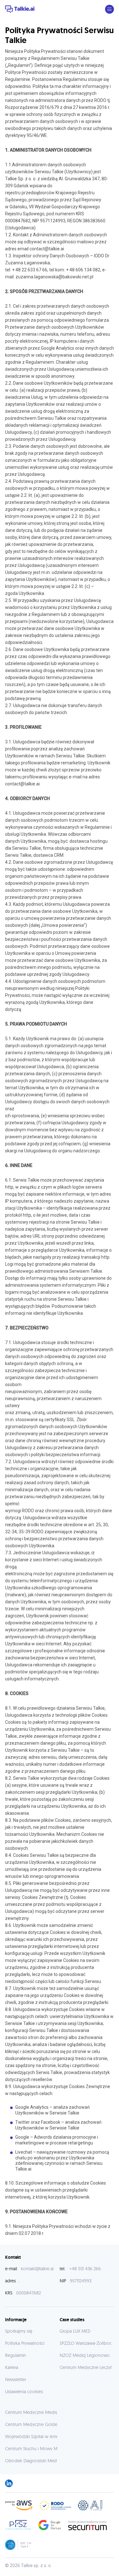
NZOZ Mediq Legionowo (85, 2355)
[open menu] (109, 9)
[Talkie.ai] (20, 9)
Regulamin (16, 2355)
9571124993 (81, 2281)
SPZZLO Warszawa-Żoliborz (86, 2343)
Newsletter (16, 2379)
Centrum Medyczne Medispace (36, 2412)
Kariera (12, 2367)
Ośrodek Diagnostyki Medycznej (37, 2461)
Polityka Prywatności (25, 2343)
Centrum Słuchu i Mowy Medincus (39, 2449)
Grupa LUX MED (75, 2331)
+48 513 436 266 (85, 2269)
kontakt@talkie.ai (37, 2269)
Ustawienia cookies (24, 2392)
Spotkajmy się (19, 2331)
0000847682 (29, 2293)
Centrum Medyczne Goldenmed (37, 2424)
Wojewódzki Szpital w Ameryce (36, 2436)
